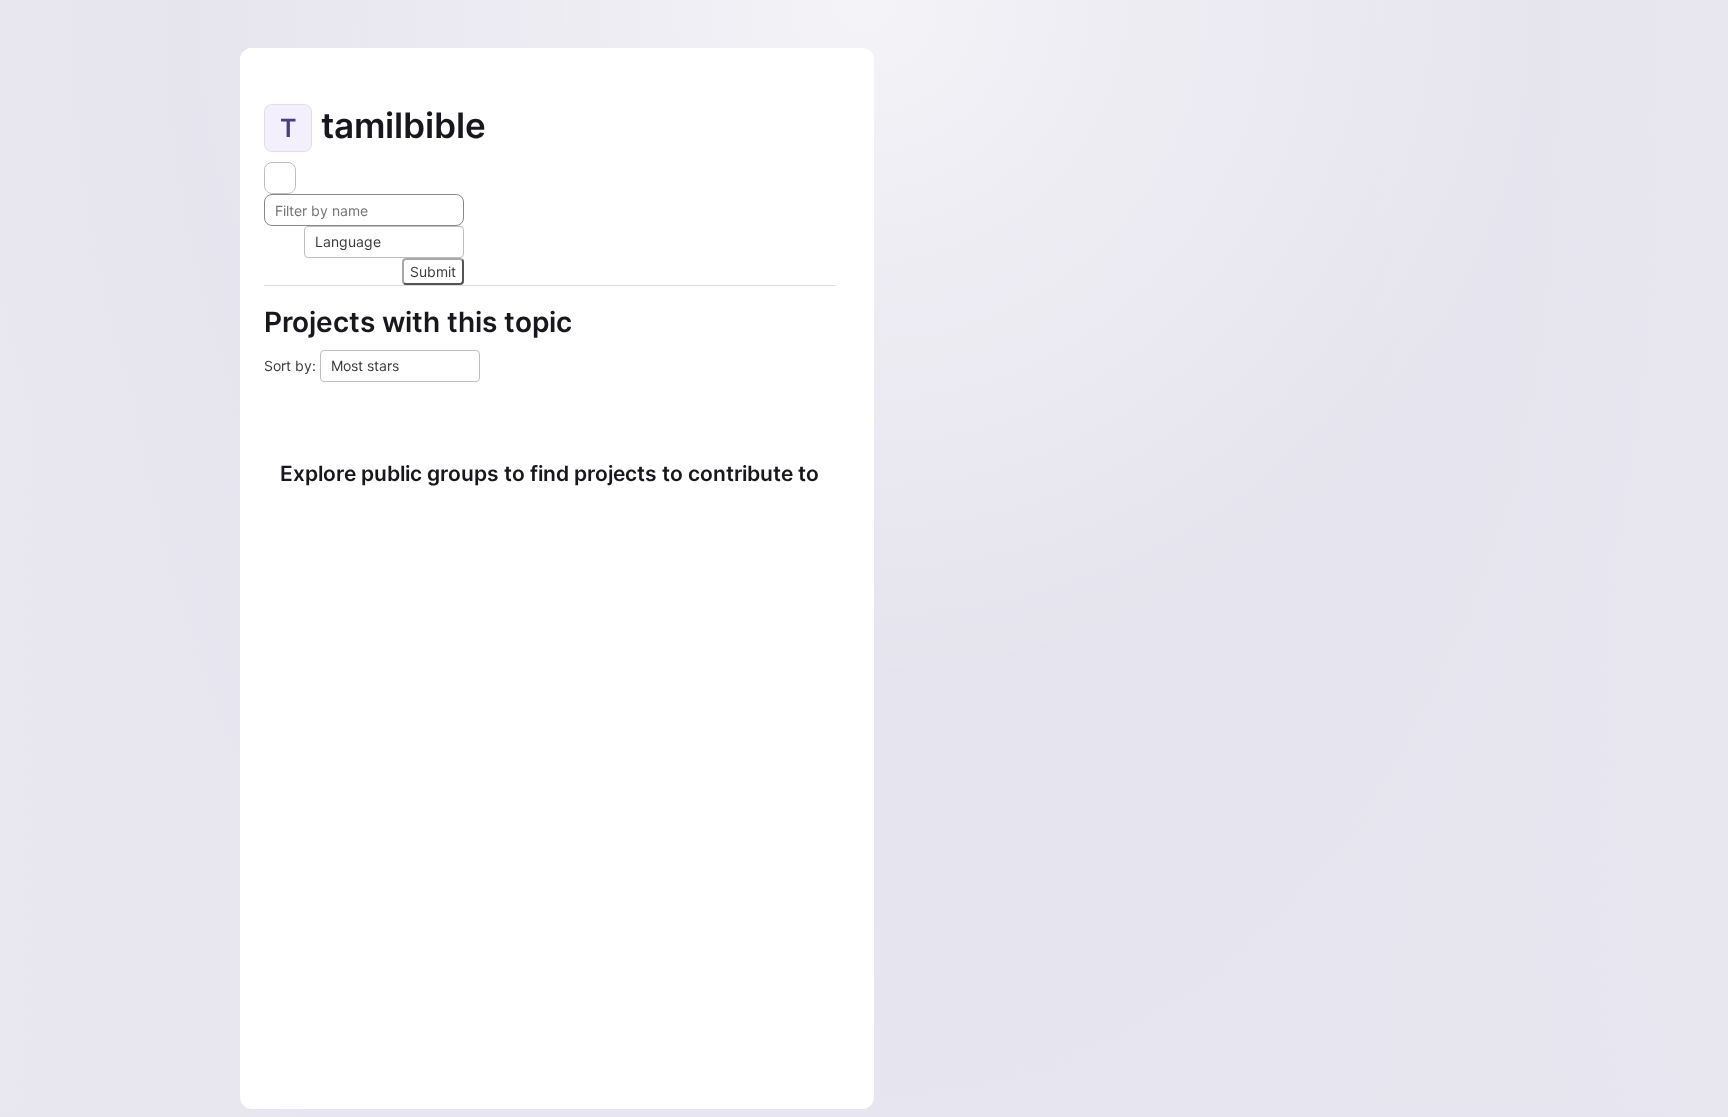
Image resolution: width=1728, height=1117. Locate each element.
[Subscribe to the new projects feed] (280, 178)
